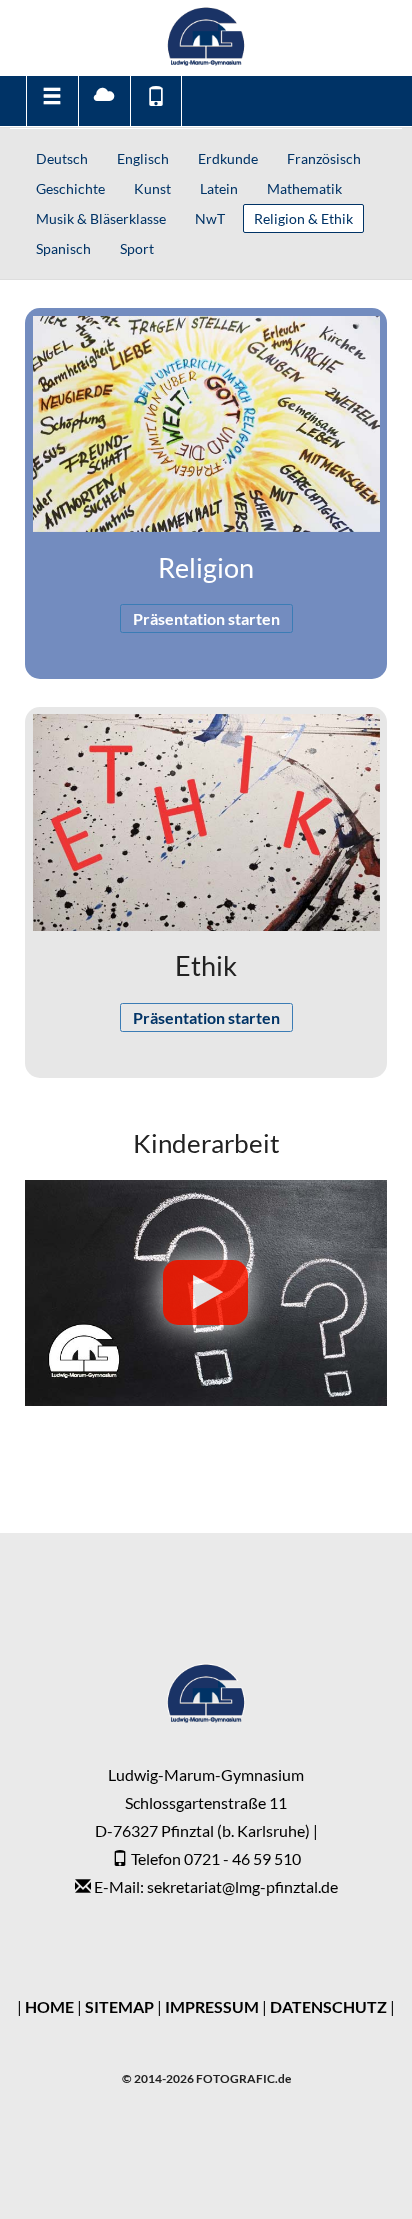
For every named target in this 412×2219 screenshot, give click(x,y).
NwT (210, 218)
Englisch (143, 158)
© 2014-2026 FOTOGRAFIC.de (206, 2078)
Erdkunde (228, 158)
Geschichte (70, 188)
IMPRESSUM (212, 2006)
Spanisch (63, 248)
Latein (219, 188)
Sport (137, 248)
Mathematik (304, 188)
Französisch (324, 158)
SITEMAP (119, 2006)
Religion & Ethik (303, 218)
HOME (49, 2006)
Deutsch (62, 158)
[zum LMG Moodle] (103, 101)
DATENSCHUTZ (328, 2006)
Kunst (152, 188)
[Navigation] (51, 101)
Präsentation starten (206, 618)
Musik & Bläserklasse (101, 218)
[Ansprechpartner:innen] (156, 101)
